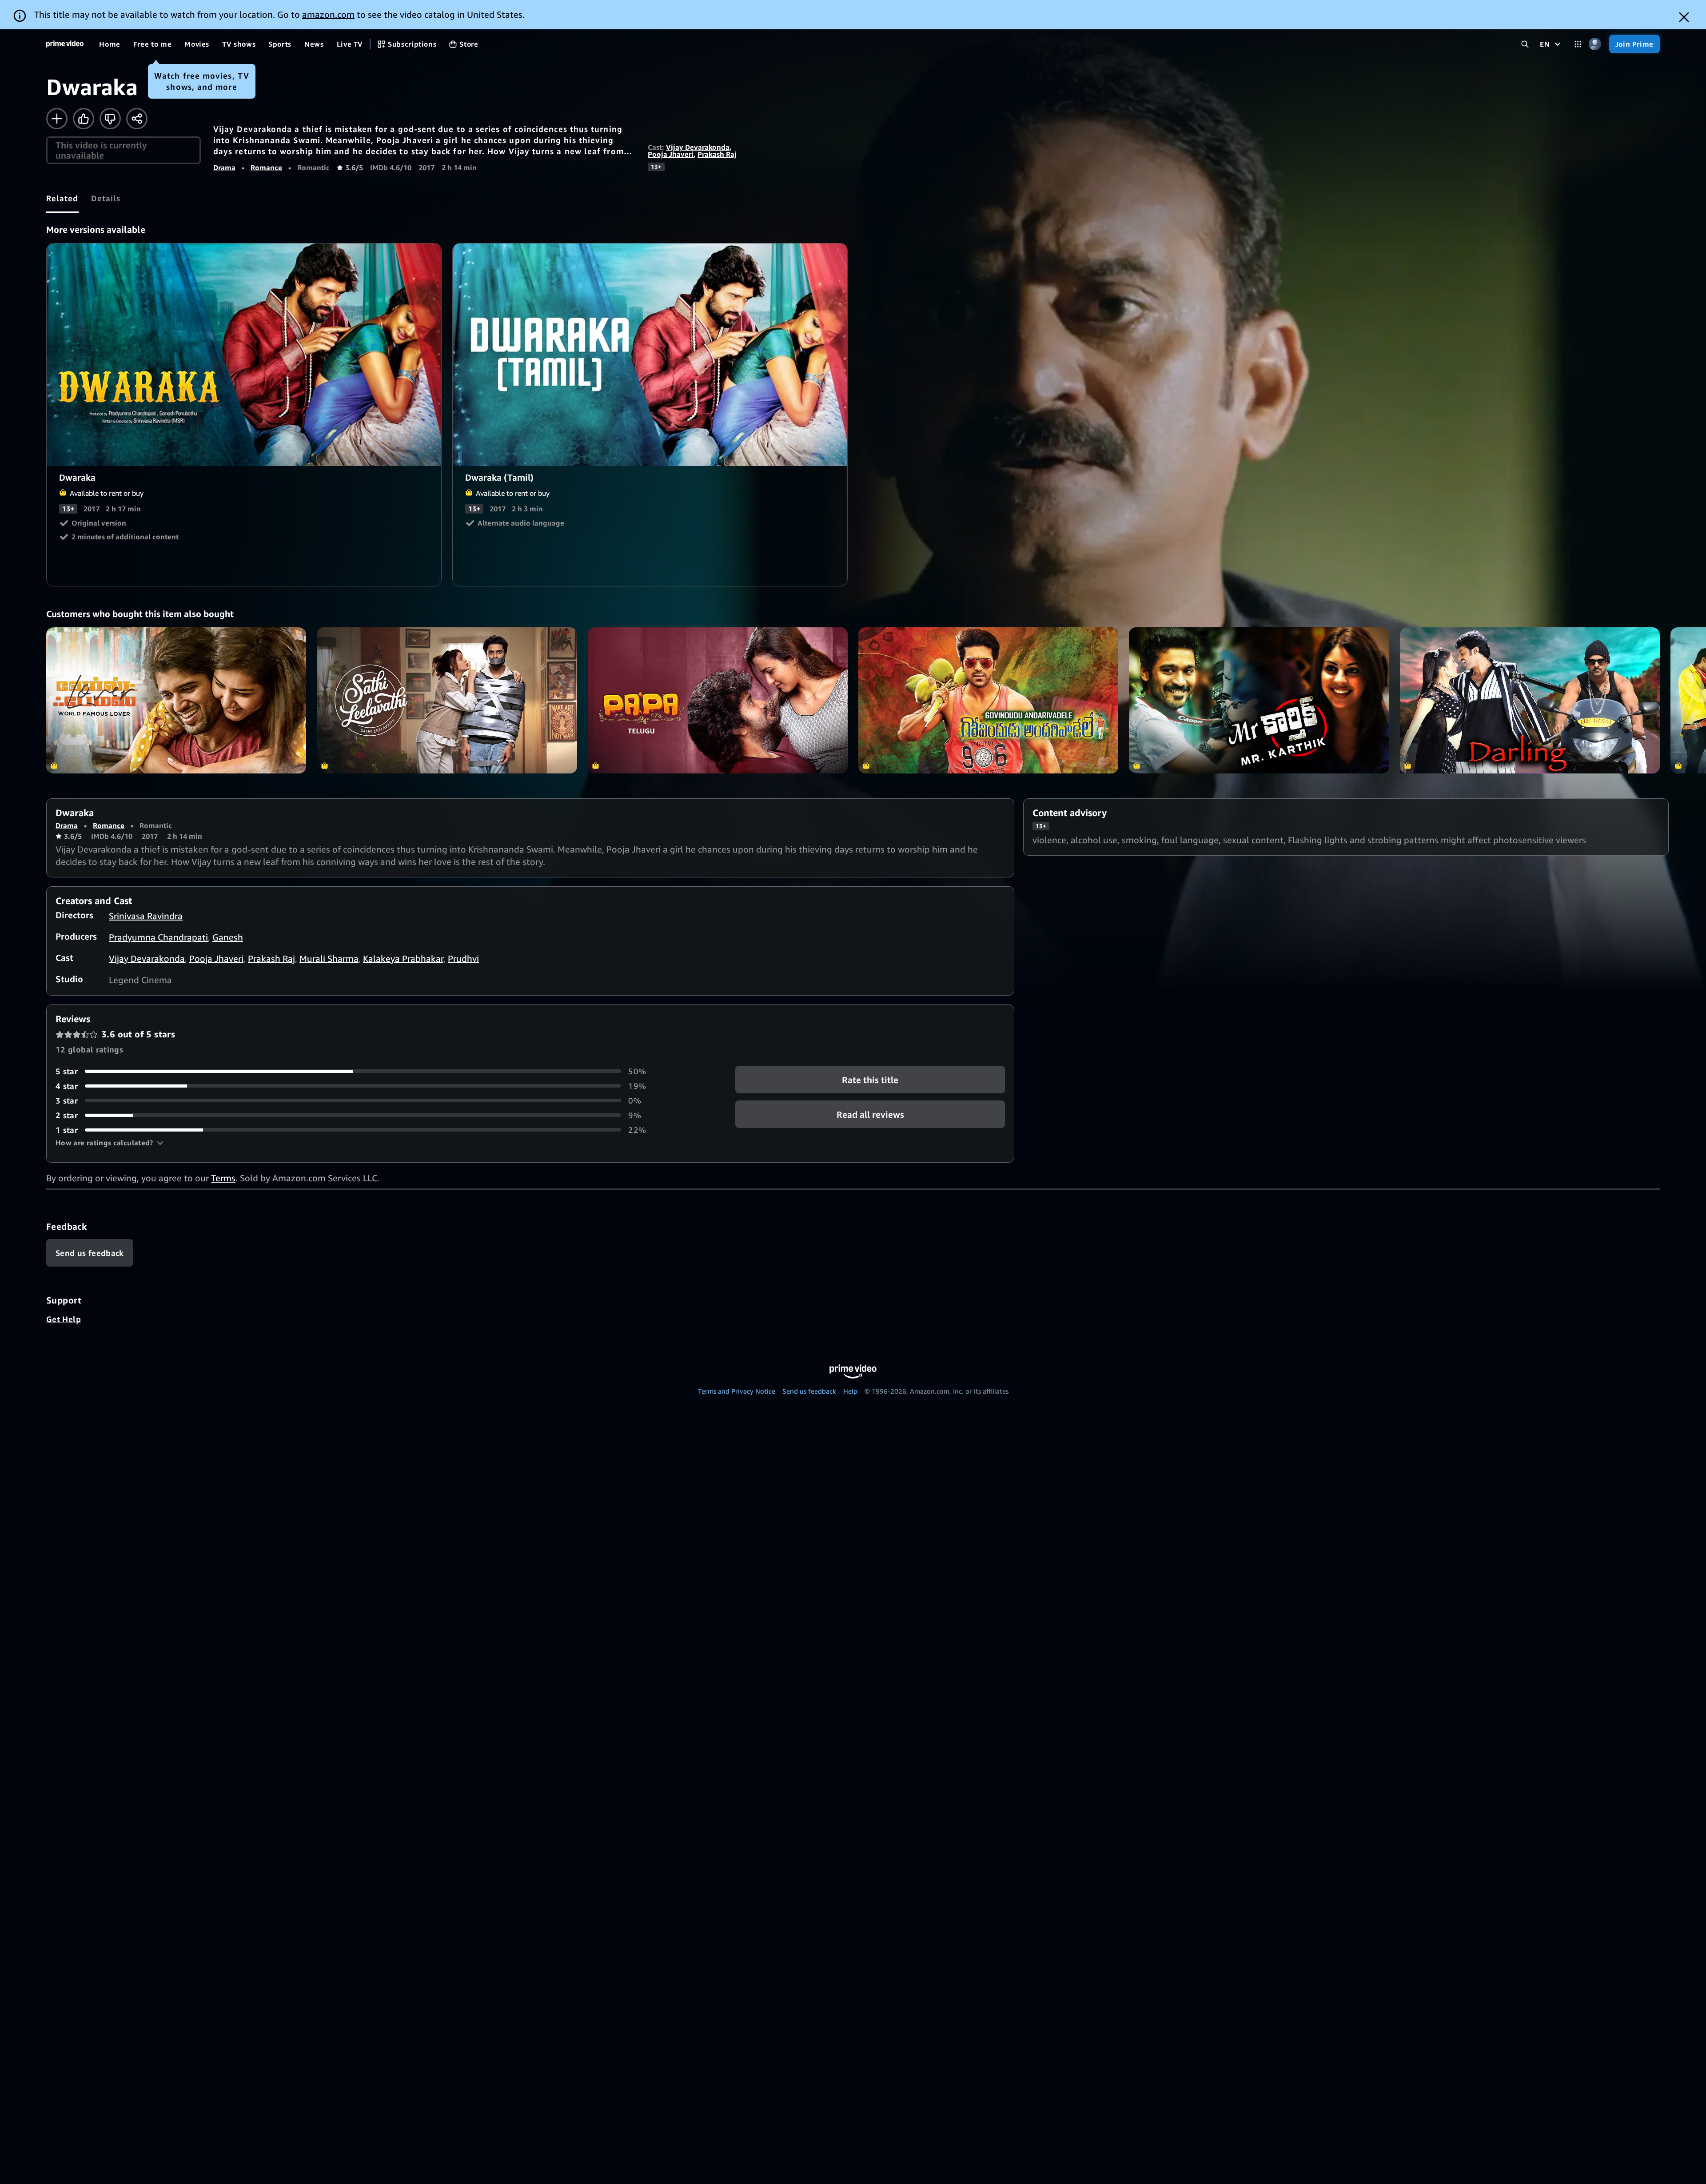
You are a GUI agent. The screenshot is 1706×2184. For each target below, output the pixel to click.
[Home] (65, 44)
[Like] (84, 119)
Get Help (64, 1319)
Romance (266, 167)
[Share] (137, 119)
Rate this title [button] (870, 1080)
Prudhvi (463, 958)
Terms (223, 1178)
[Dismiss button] (1684, 17)
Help (850, 1391)
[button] (110, 1143)
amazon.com (328, 14)
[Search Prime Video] (1525, 44)
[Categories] (1578, 44)
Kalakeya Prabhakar (403, 958)
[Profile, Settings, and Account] (1595, 44)
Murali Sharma (329, 958)
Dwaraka (244, 355)
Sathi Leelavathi (447, 700)
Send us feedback (809, 1391)
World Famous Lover (176, 700)
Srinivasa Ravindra (146, 916)
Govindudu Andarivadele (988, 700)
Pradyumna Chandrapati (158, 937)
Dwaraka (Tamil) (650, 355)
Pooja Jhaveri (671, 154)
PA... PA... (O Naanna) (718, 700)
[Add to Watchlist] (57, 119)
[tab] (62, 198)
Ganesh (228, 937)
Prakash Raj (717, 154)
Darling (1530, 700)
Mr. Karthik (1259, 700)
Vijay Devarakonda (698, 147)
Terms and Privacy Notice (737, 1391)
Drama (224, 167)
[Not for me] (110, 119)
